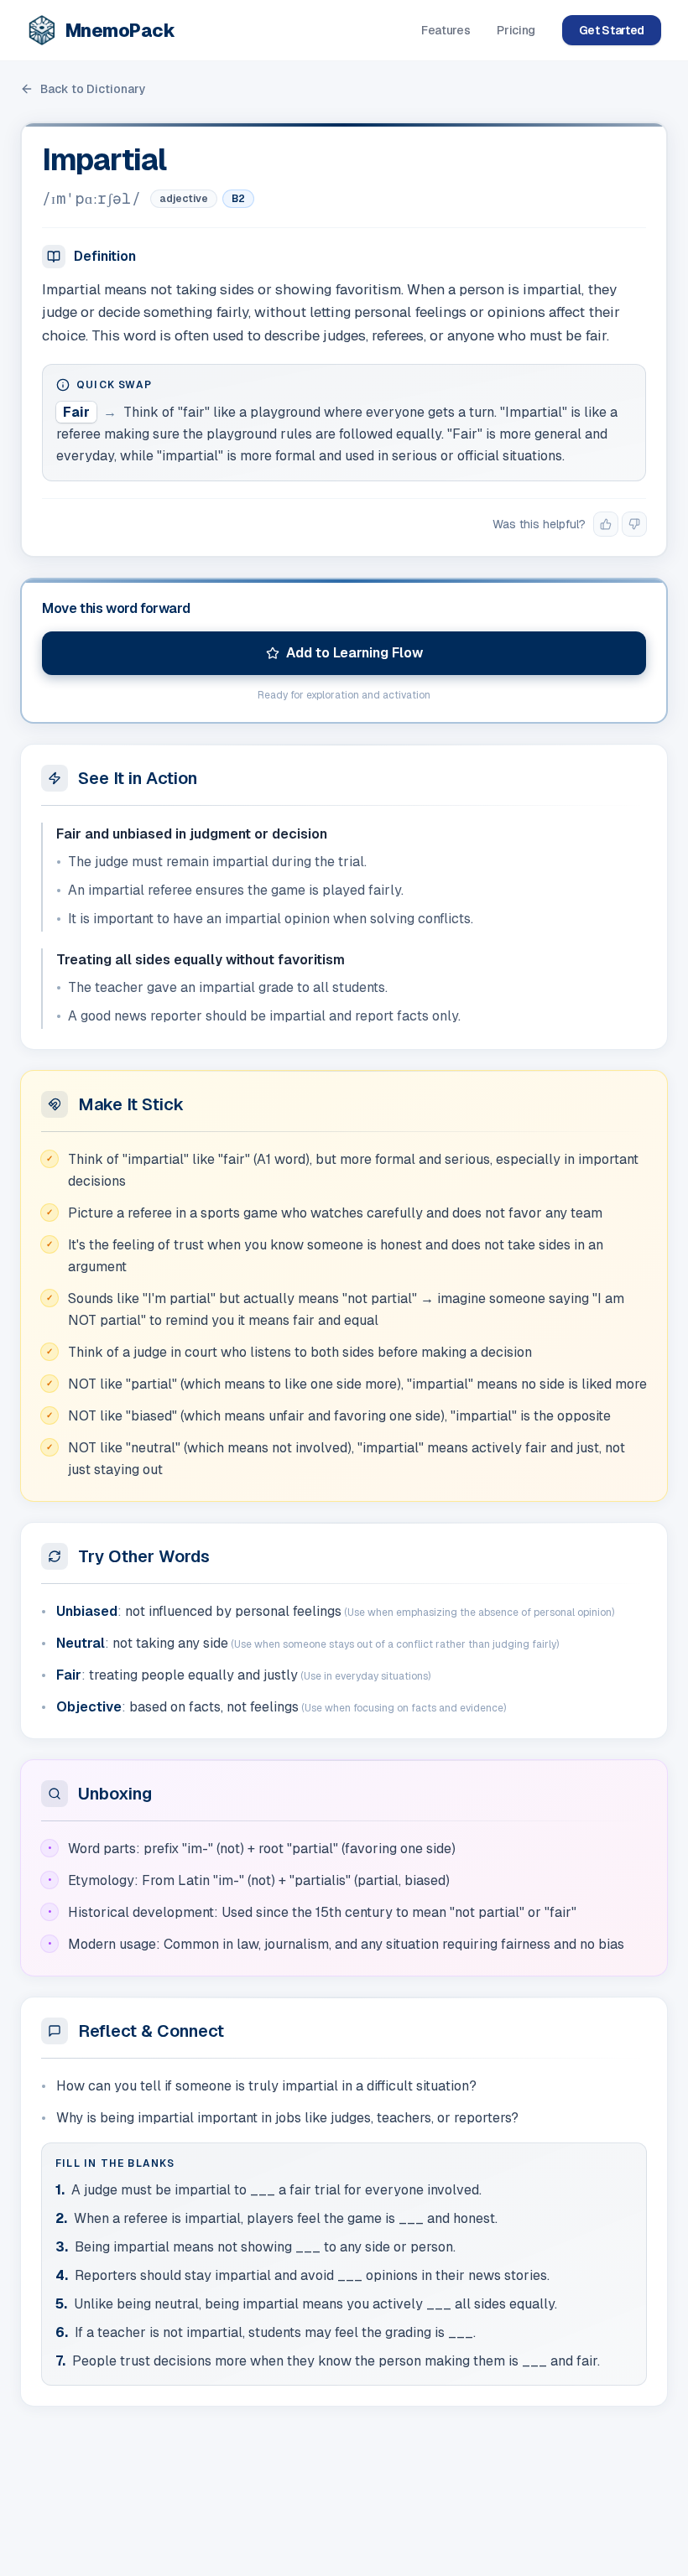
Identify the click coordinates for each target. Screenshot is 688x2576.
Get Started (612, 30)
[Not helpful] (634, 524)
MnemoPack (120, 30)
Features (446, 30)
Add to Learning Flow (354, 653)
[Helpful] (606, 524)
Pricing (516, 30)
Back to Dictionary (93, 89)
